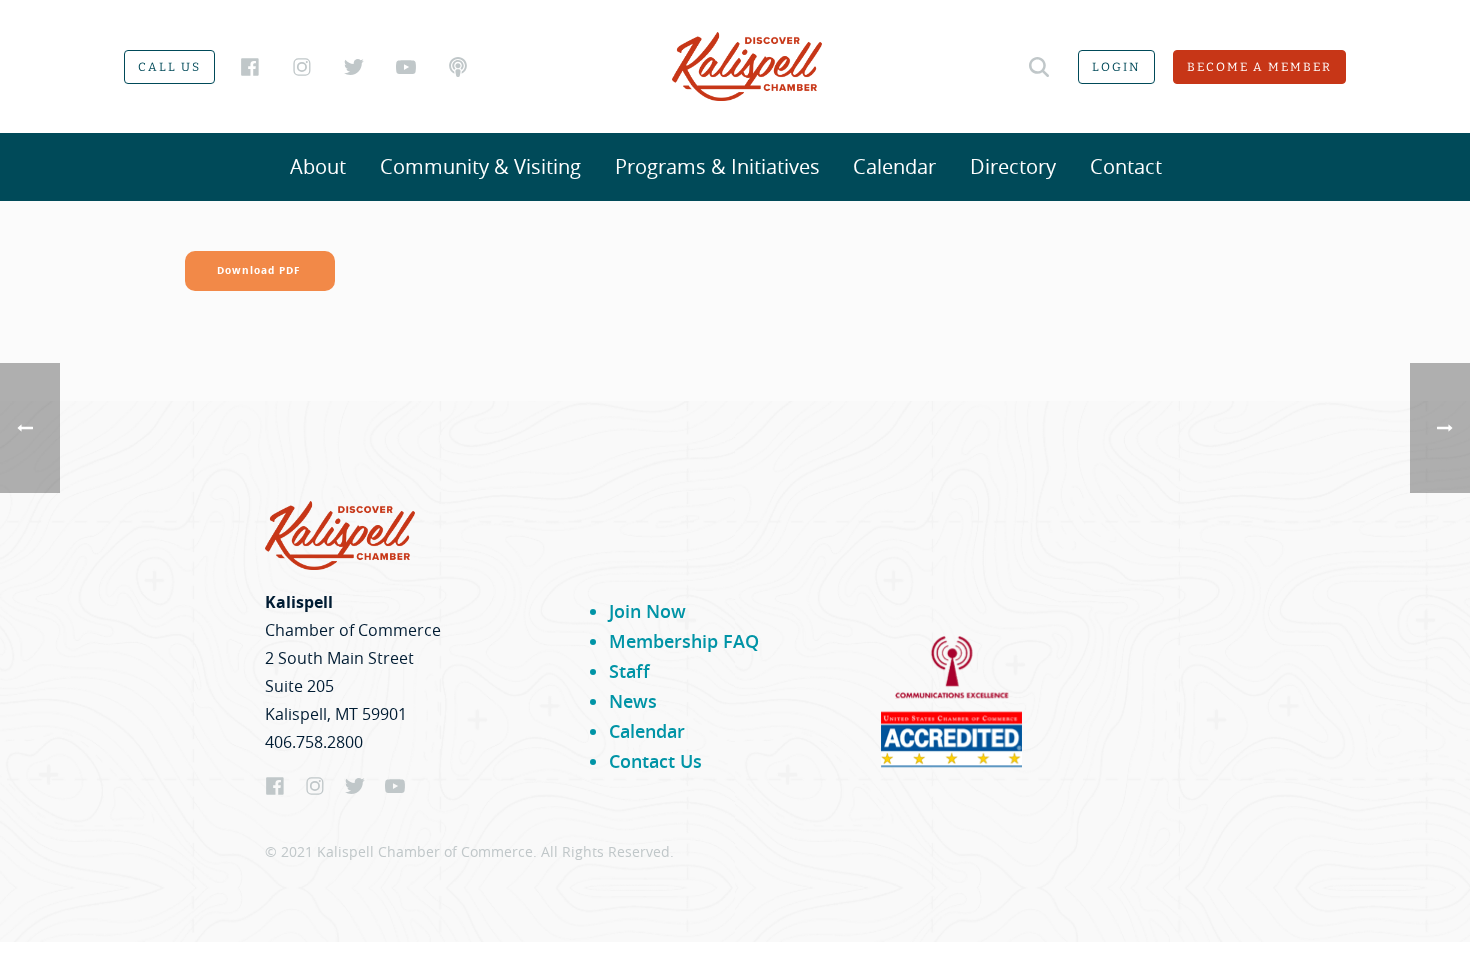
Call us (169, 67)
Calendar (894, 166)
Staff (629, 671)
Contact (1126, 166)
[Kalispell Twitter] (354, 67)
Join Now (647, 611)
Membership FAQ (684, 641)
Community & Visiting (480, 166)
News (633, 701)
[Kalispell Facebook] (250, 67)
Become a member (1259, 67)
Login (1116, 67)
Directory (1013, 166)
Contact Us (655, 761)
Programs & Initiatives (717, 166)
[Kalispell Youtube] (406, 67)
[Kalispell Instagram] (302, 67)
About (318, 166)
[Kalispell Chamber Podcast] (458, 67)
